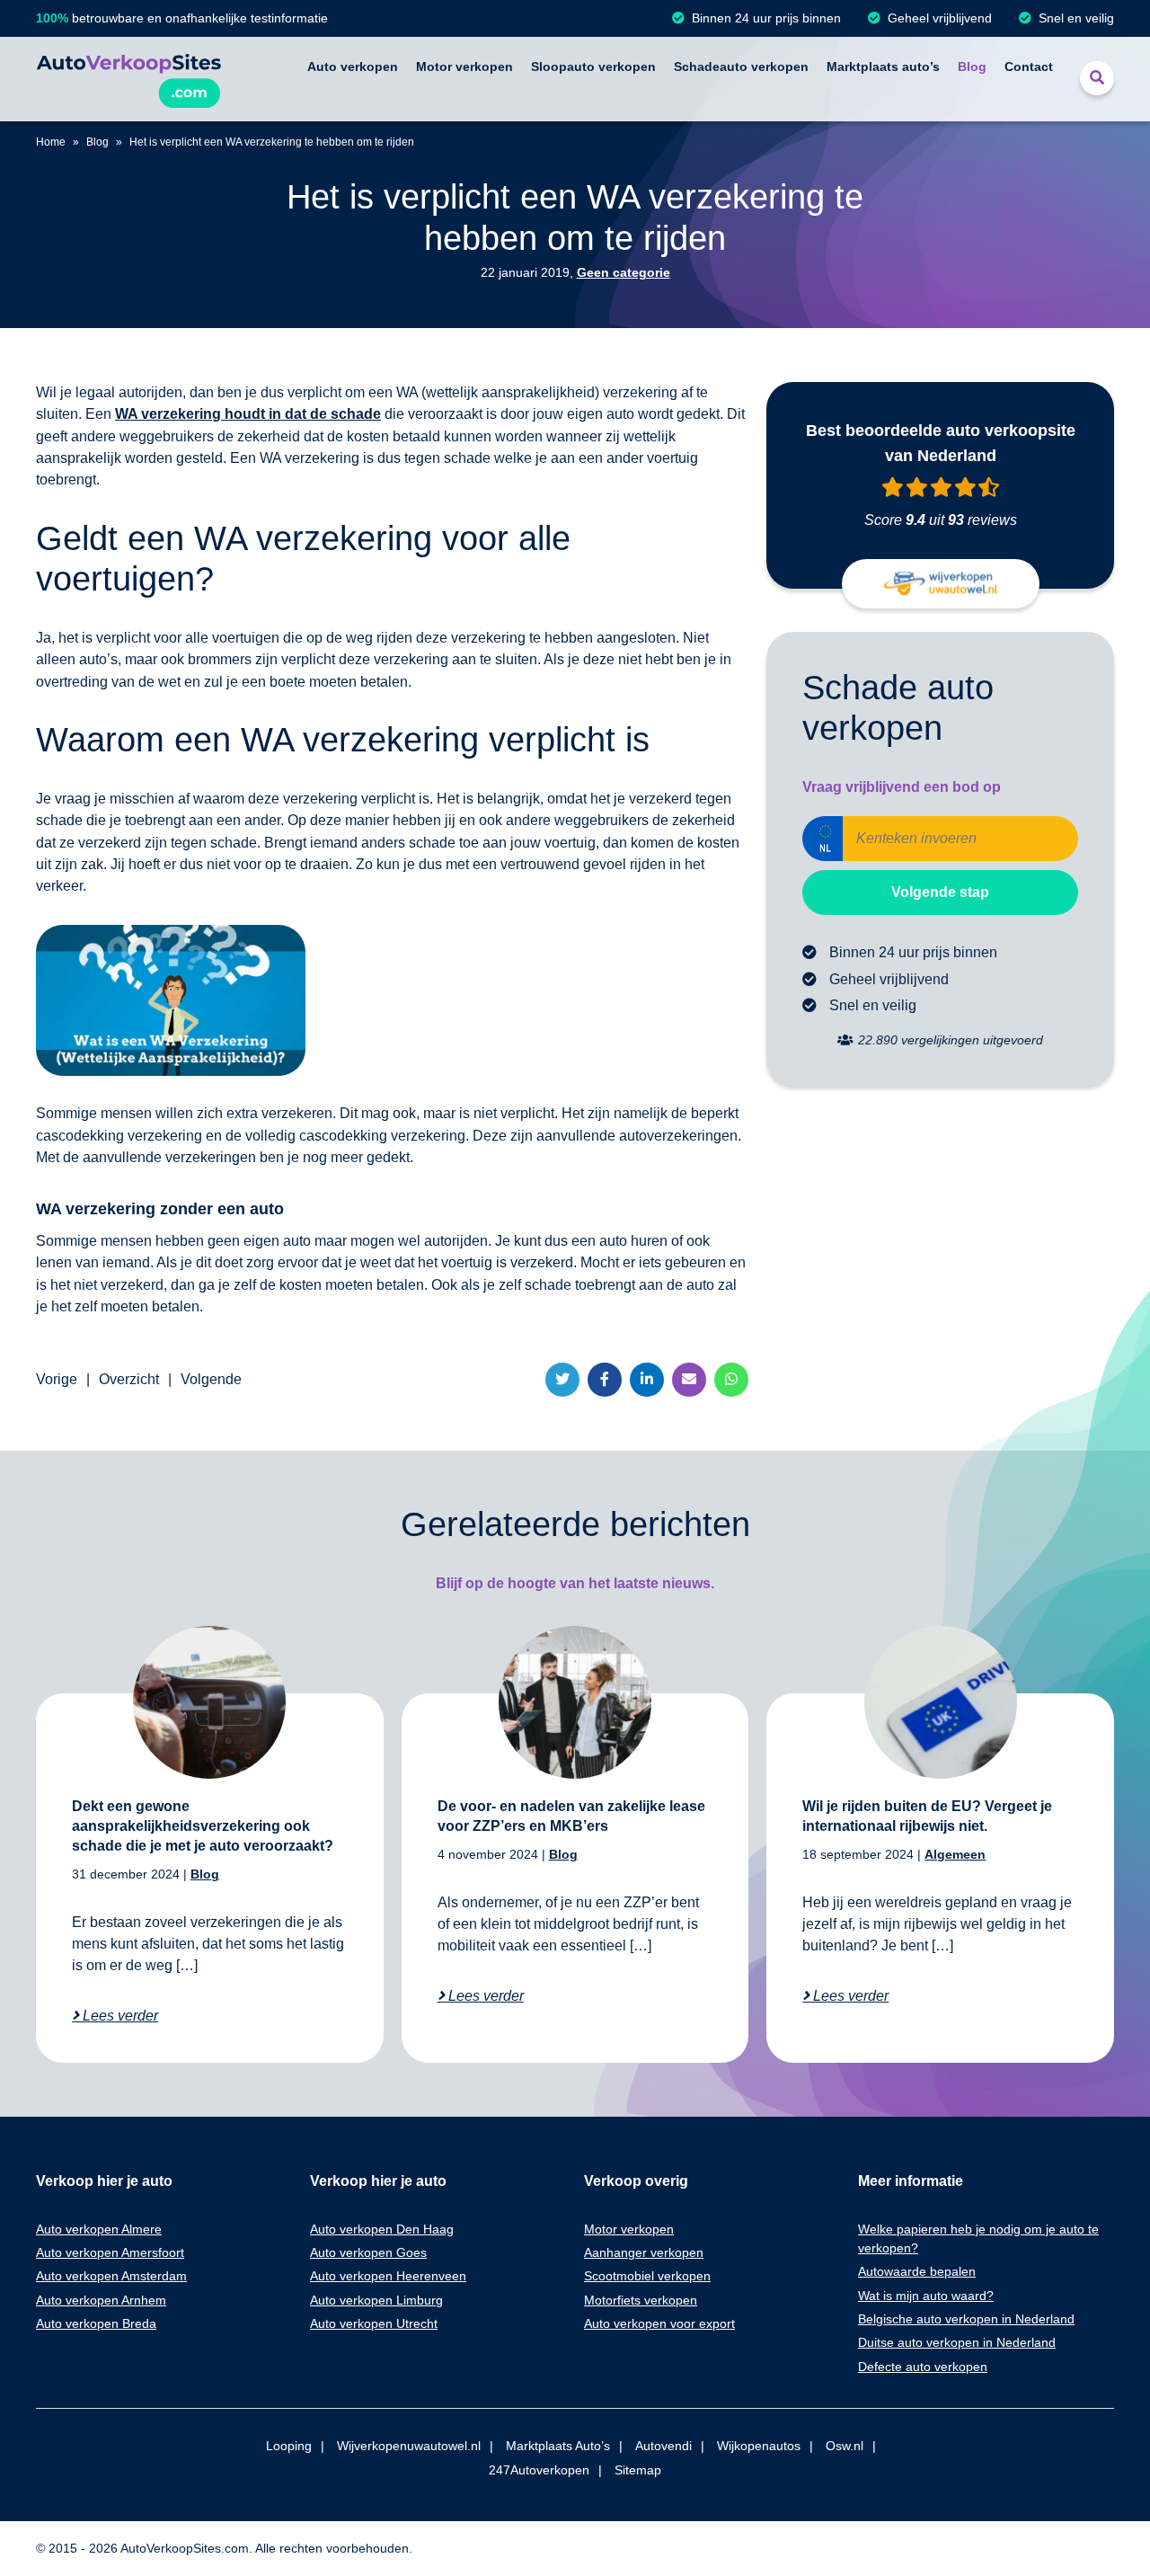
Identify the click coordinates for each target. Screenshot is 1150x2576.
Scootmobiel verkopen (647, 2276)
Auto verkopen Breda (96, 2323)
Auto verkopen (353, 67)
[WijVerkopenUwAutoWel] (941, 584)
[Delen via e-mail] (689, 1380)
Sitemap (638, 2470)
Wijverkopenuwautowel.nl (409, 2446)
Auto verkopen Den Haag (382, 2229)
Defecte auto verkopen (923, 2367)
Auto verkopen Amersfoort (110, 2252)
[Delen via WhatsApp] (731, 1380)
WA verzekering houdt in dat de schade (248, 414)
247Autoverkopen (539, 2470)
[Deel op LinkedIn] (647, 1380)
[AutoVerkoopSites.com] (128, 79)
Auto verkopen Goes (368, 2252)
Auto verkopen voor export (659, 2323)
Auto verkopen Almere (99, 2229)
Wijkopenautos (759, 2446)
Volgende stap (940, 892)
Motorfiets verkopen (641, 2300)
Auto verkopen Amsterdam (111, 2276)
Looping (289, 2446)
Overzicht (129, 1379)
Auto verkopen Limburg (376, 2300)
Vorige (57, 1379)
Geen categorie (624, 272)
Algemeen (955, 1854)
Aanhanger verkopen (644, 2252)
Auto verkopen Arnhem (101, 2300)
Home (51, 142)
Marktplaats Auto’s (558, 2446)
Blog (972, 67)
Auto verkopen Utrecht (374, 2323)
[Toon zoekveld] (1097, 78)
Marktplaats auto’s (883, 67)
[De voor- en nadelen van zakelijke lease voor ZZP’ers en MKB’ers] (575, 1702)
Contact (1029, 67)
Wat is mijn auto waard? (926, 2296)
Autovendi (663, 2446)
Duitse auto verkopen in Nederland (957, 2342)
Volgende (211, 1379)
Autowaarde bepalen (917, 2271)
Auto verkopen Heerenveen (388, 2276)
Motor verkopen (464, 67)
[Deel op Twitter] (562, 1380)
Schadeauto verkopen (741, 67)
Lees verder (119, 2016)
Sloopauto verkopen (593, 67)
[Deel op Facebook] (605, 1380)
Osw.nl (845, 2446)
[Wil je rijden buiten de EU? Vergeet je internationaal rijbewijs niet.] (941, 1702)
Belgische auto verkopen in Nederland (966, 2319)
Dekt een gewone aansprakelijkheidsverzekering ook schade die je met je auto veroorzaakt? (203, 1826)
